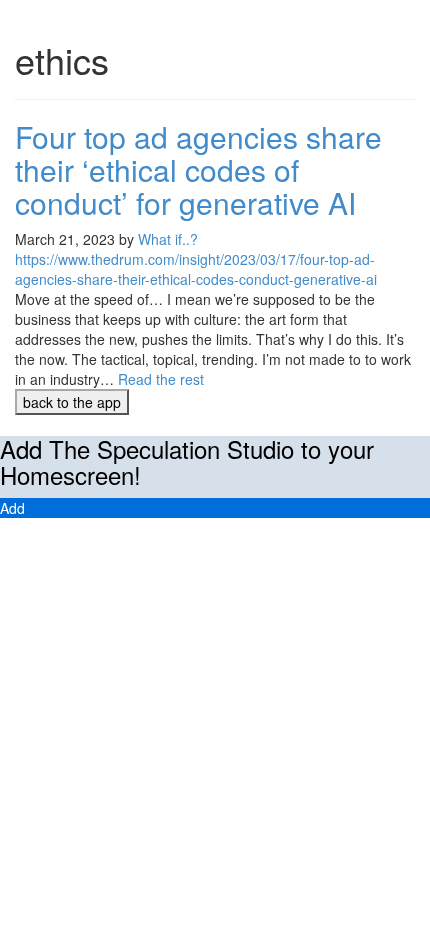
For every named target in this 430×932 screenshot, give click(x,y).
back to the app (72, 402)
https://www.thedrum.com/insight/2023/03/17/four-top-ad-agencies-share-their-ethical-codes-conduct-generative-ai (196, 269)
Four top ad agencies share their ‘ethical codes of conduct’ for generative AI (198, 169)
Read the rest (161, 379)
